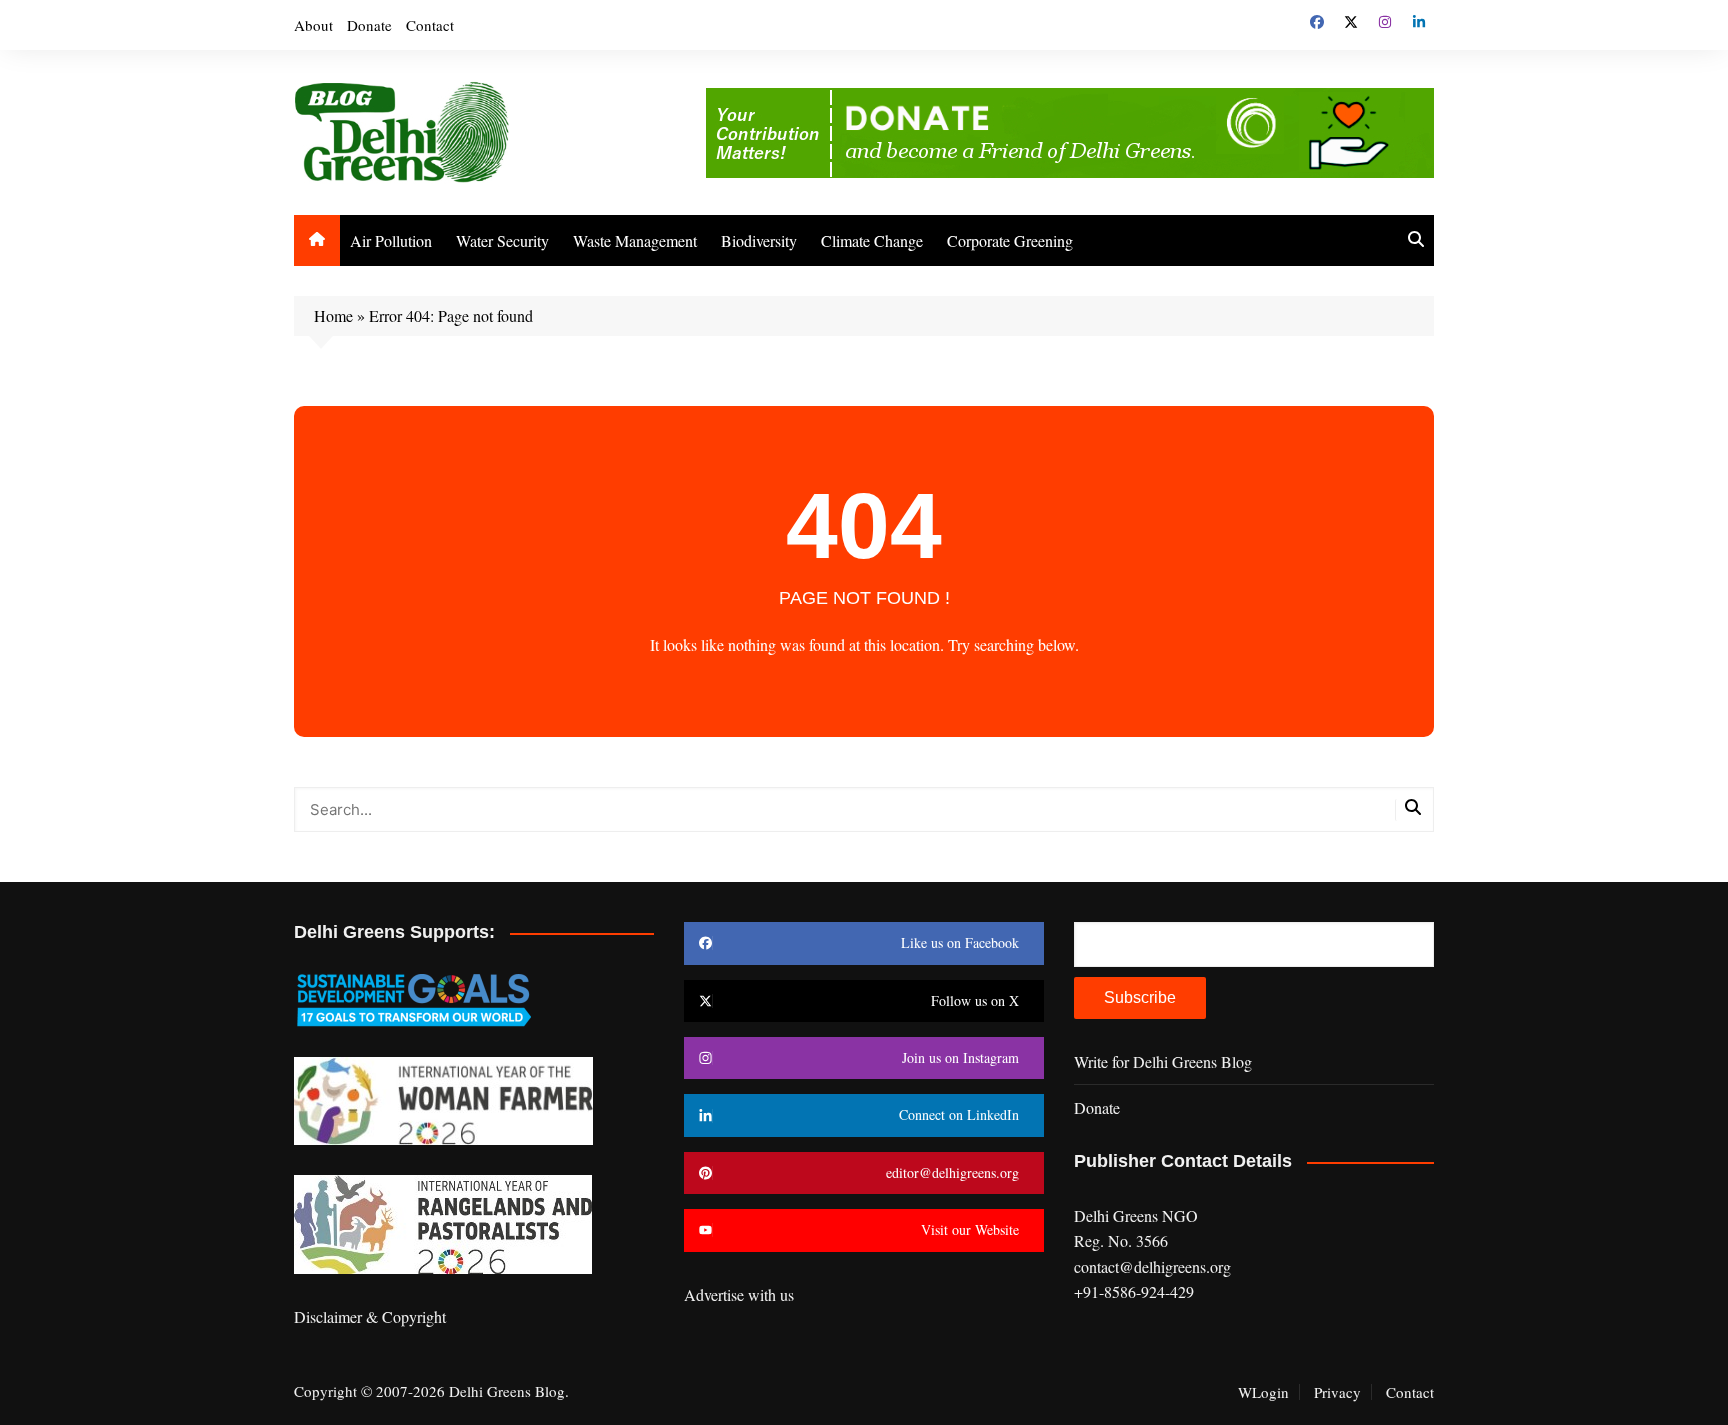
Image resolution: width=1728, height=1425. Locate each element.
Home (333, 315)
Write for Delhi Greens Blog (1163, 1061)
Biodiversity (759, 240)
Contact (430, 25)
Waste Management (635, 240)
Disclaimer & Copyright (370, 1316)
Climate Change (872, 240)
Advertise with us (739, 1294)
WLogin (1263, 1392)
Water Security (502, 240)
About (313, 25)
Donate (369, 25)
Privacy (1337, 1392)
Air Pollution (391, 240)
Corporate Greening (1010, 240)
